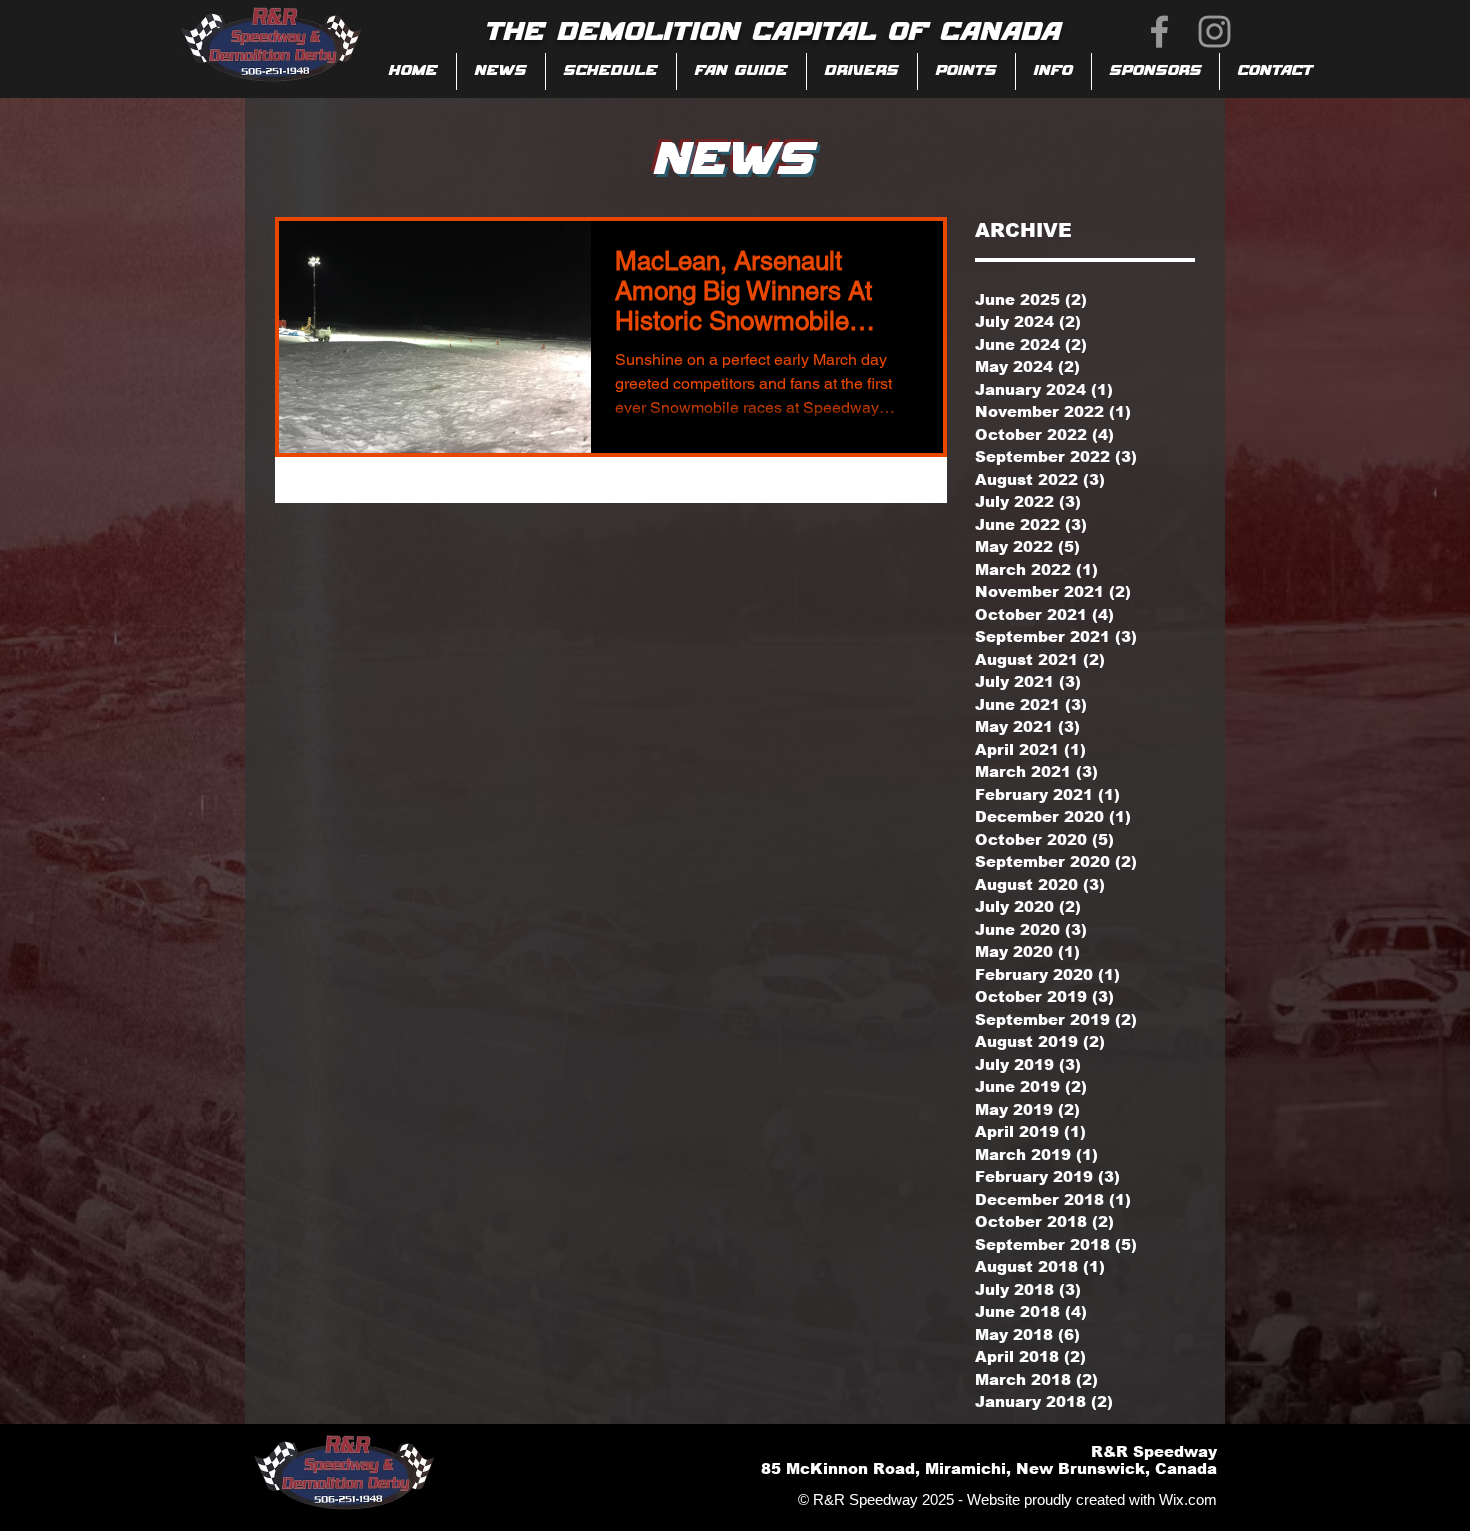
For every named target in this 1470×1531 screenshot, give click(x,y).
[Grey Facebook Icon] (1159, 31)
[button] (741, 71)
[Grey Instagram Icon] (1214, 31)
